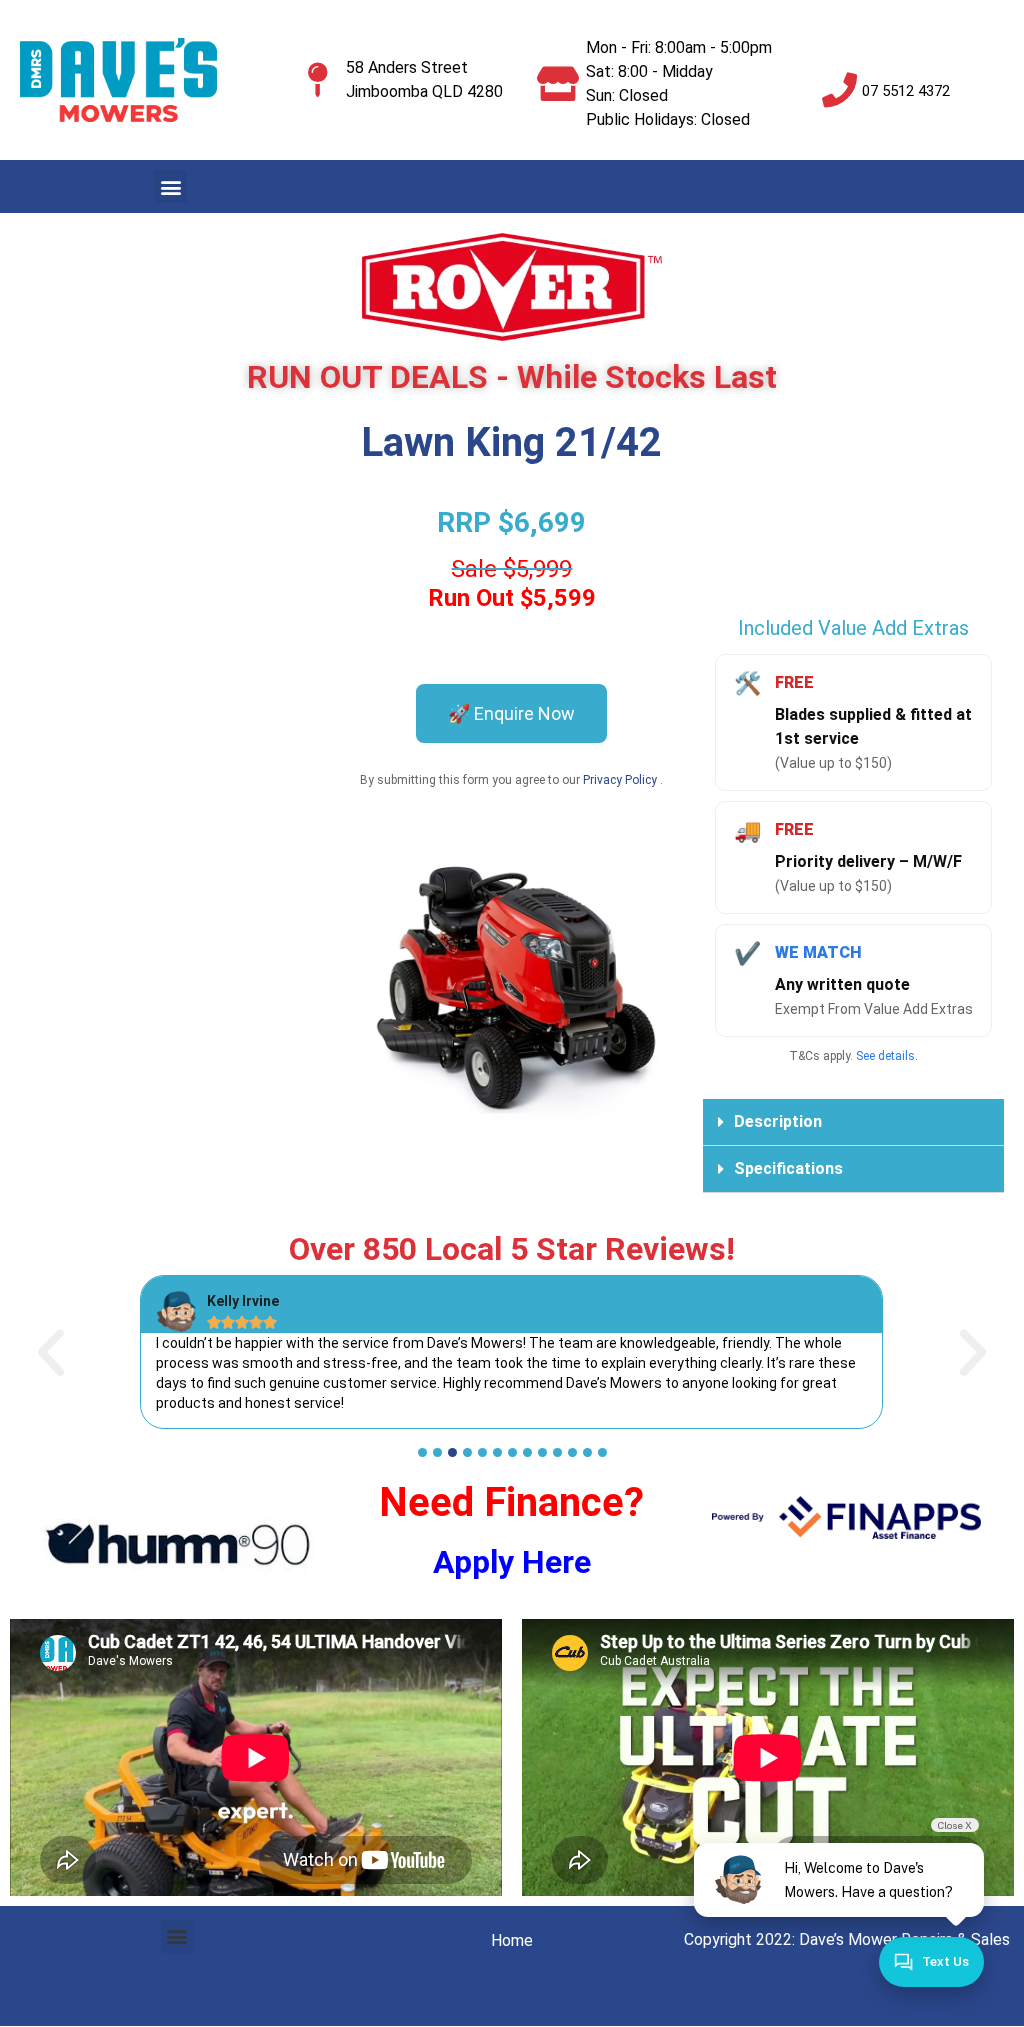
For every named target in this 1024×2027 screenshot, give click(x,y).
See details (885, 1056)
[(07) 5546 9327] (839, 89)
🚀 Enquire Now (511, 713)
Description (778, 1121)
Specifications (788, 1168)
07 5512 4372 (906, 91)
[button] (170, 186)
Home (512, 1940)
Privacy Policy (621, 780)
